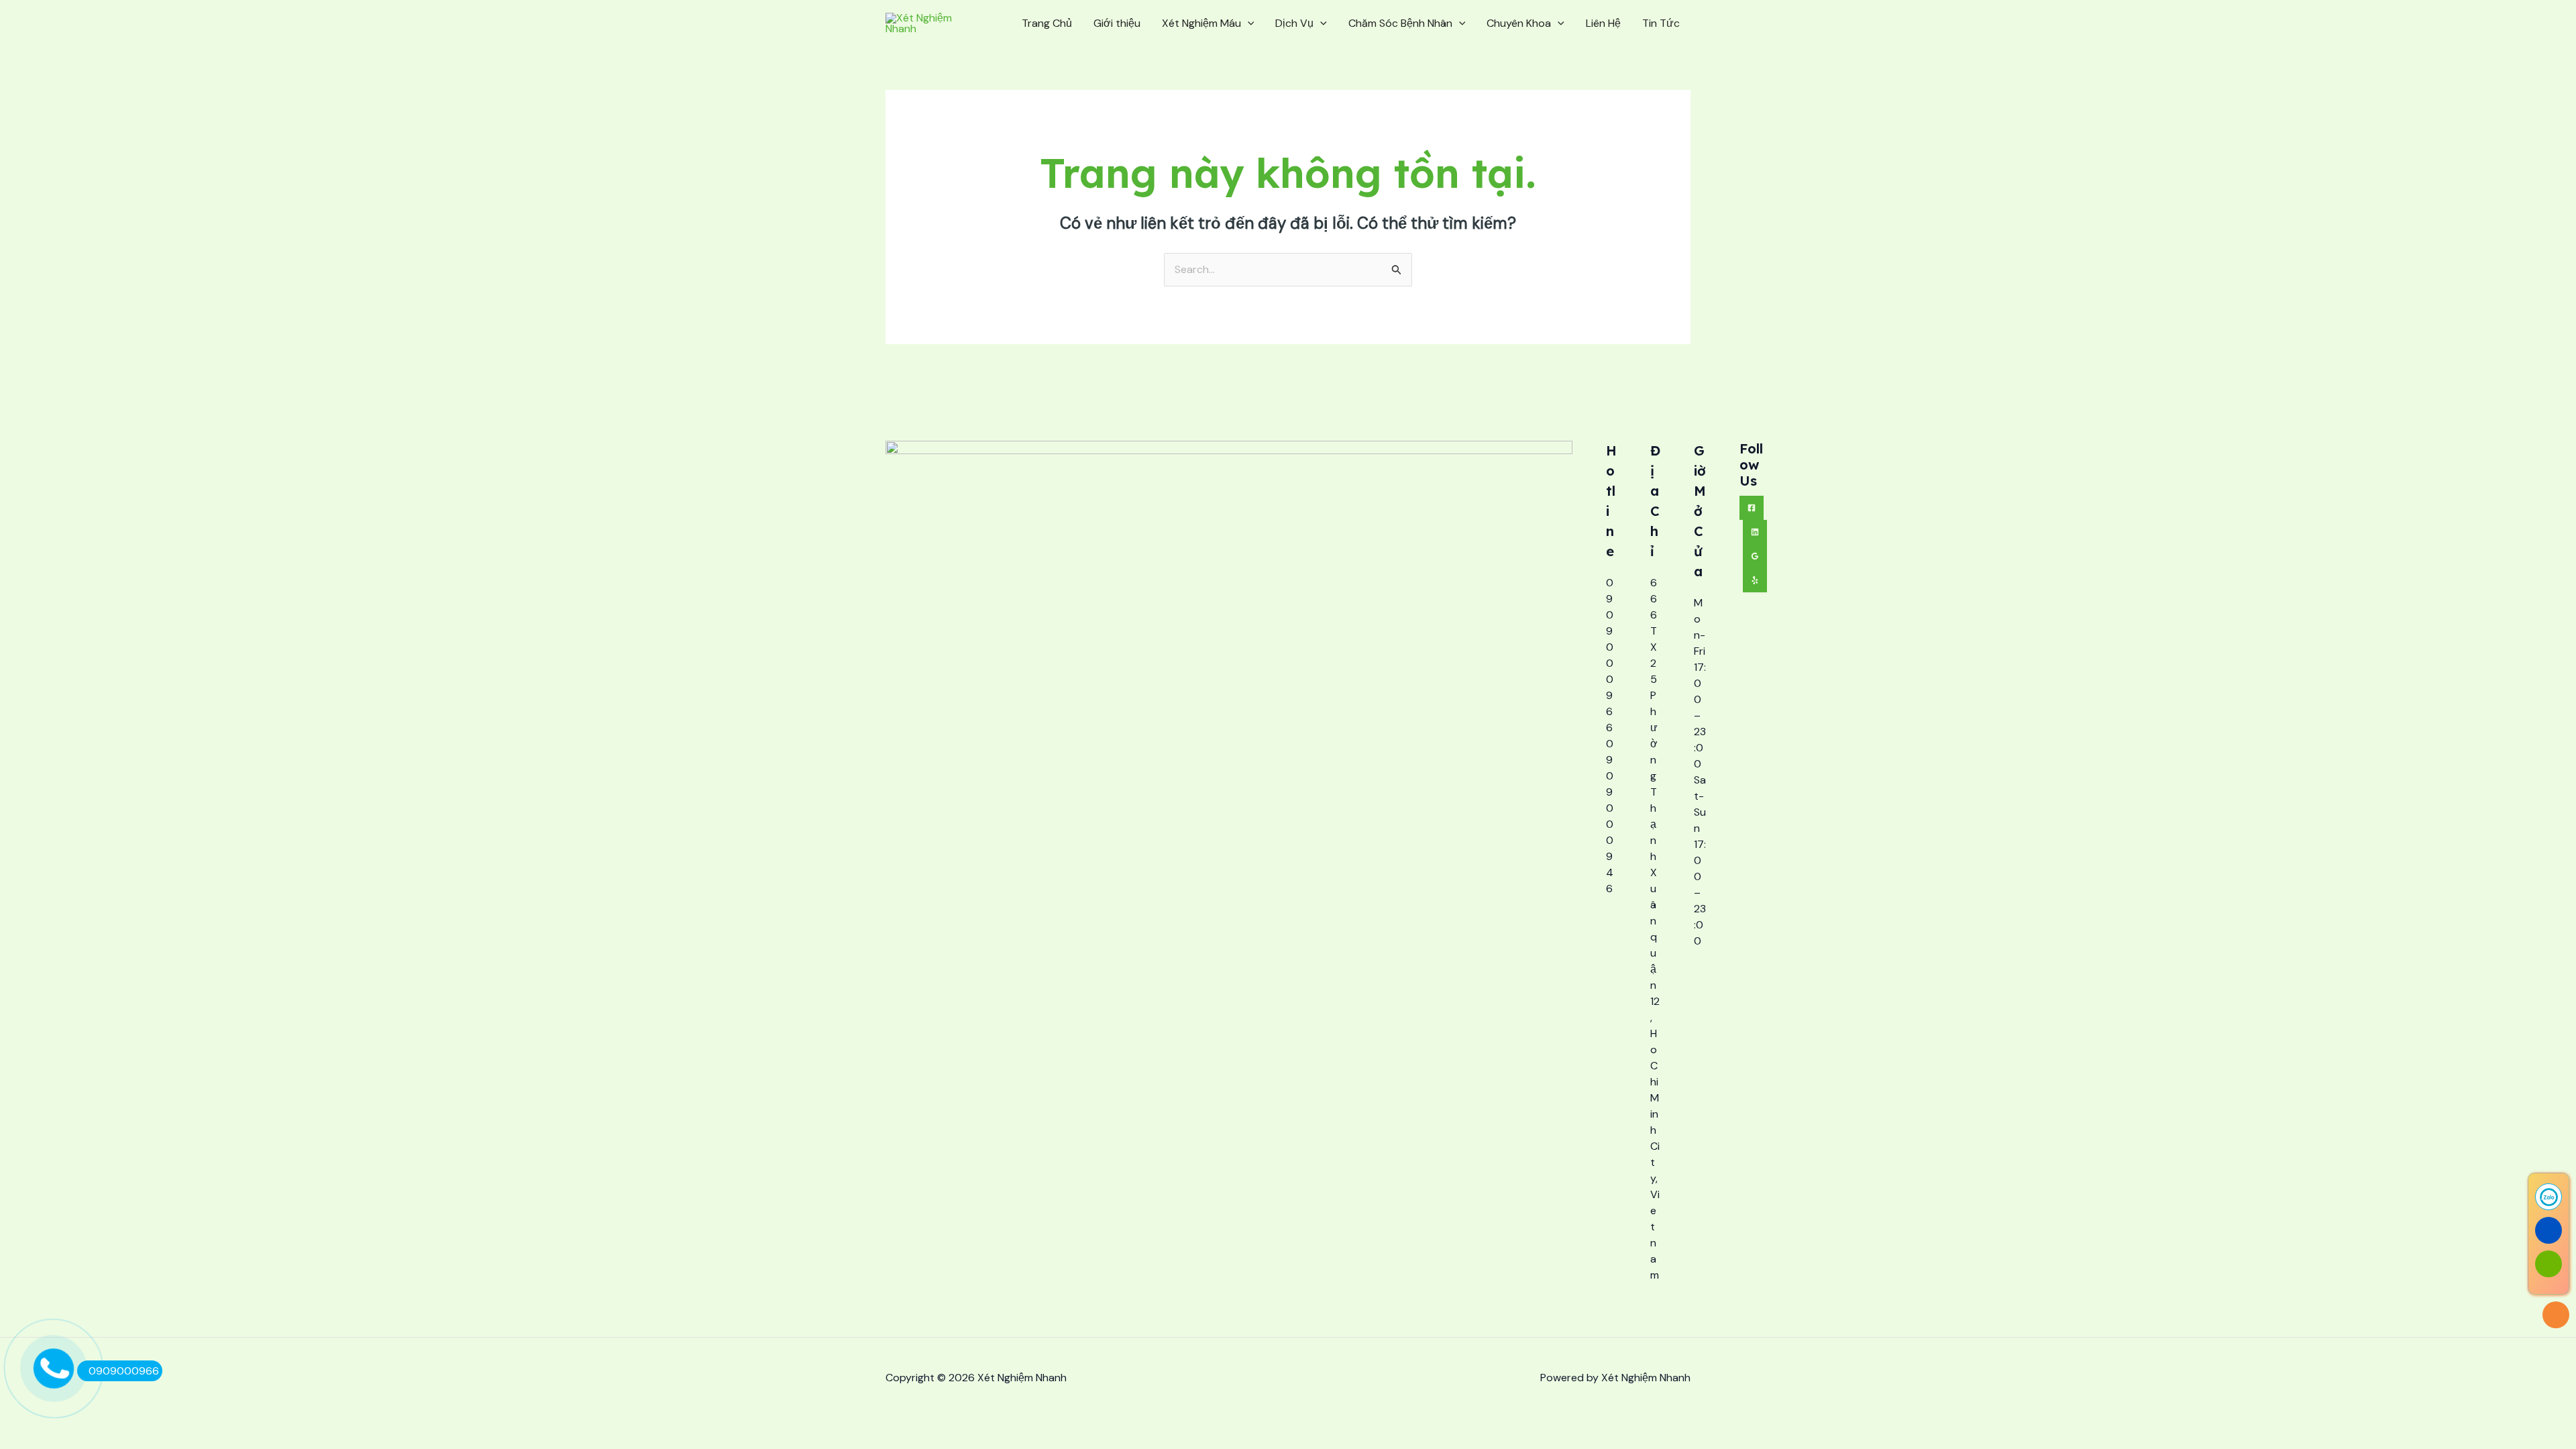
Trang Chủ (1047, 23)
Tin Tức (1661, 23)
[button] (1248, 23)
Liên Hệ (1603, 23)
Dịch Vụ (1294, 23)
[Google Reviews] (1755, 556)
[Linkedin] (1755, 532)
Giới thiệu (1117, 23)
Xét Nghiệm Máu (1201, 23)
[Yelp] (1755, 580)
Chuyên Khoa (1519, 23)
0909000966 (124, 1371)
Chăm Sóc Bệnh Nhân (1400, 23)
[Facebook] (1752, 508)
